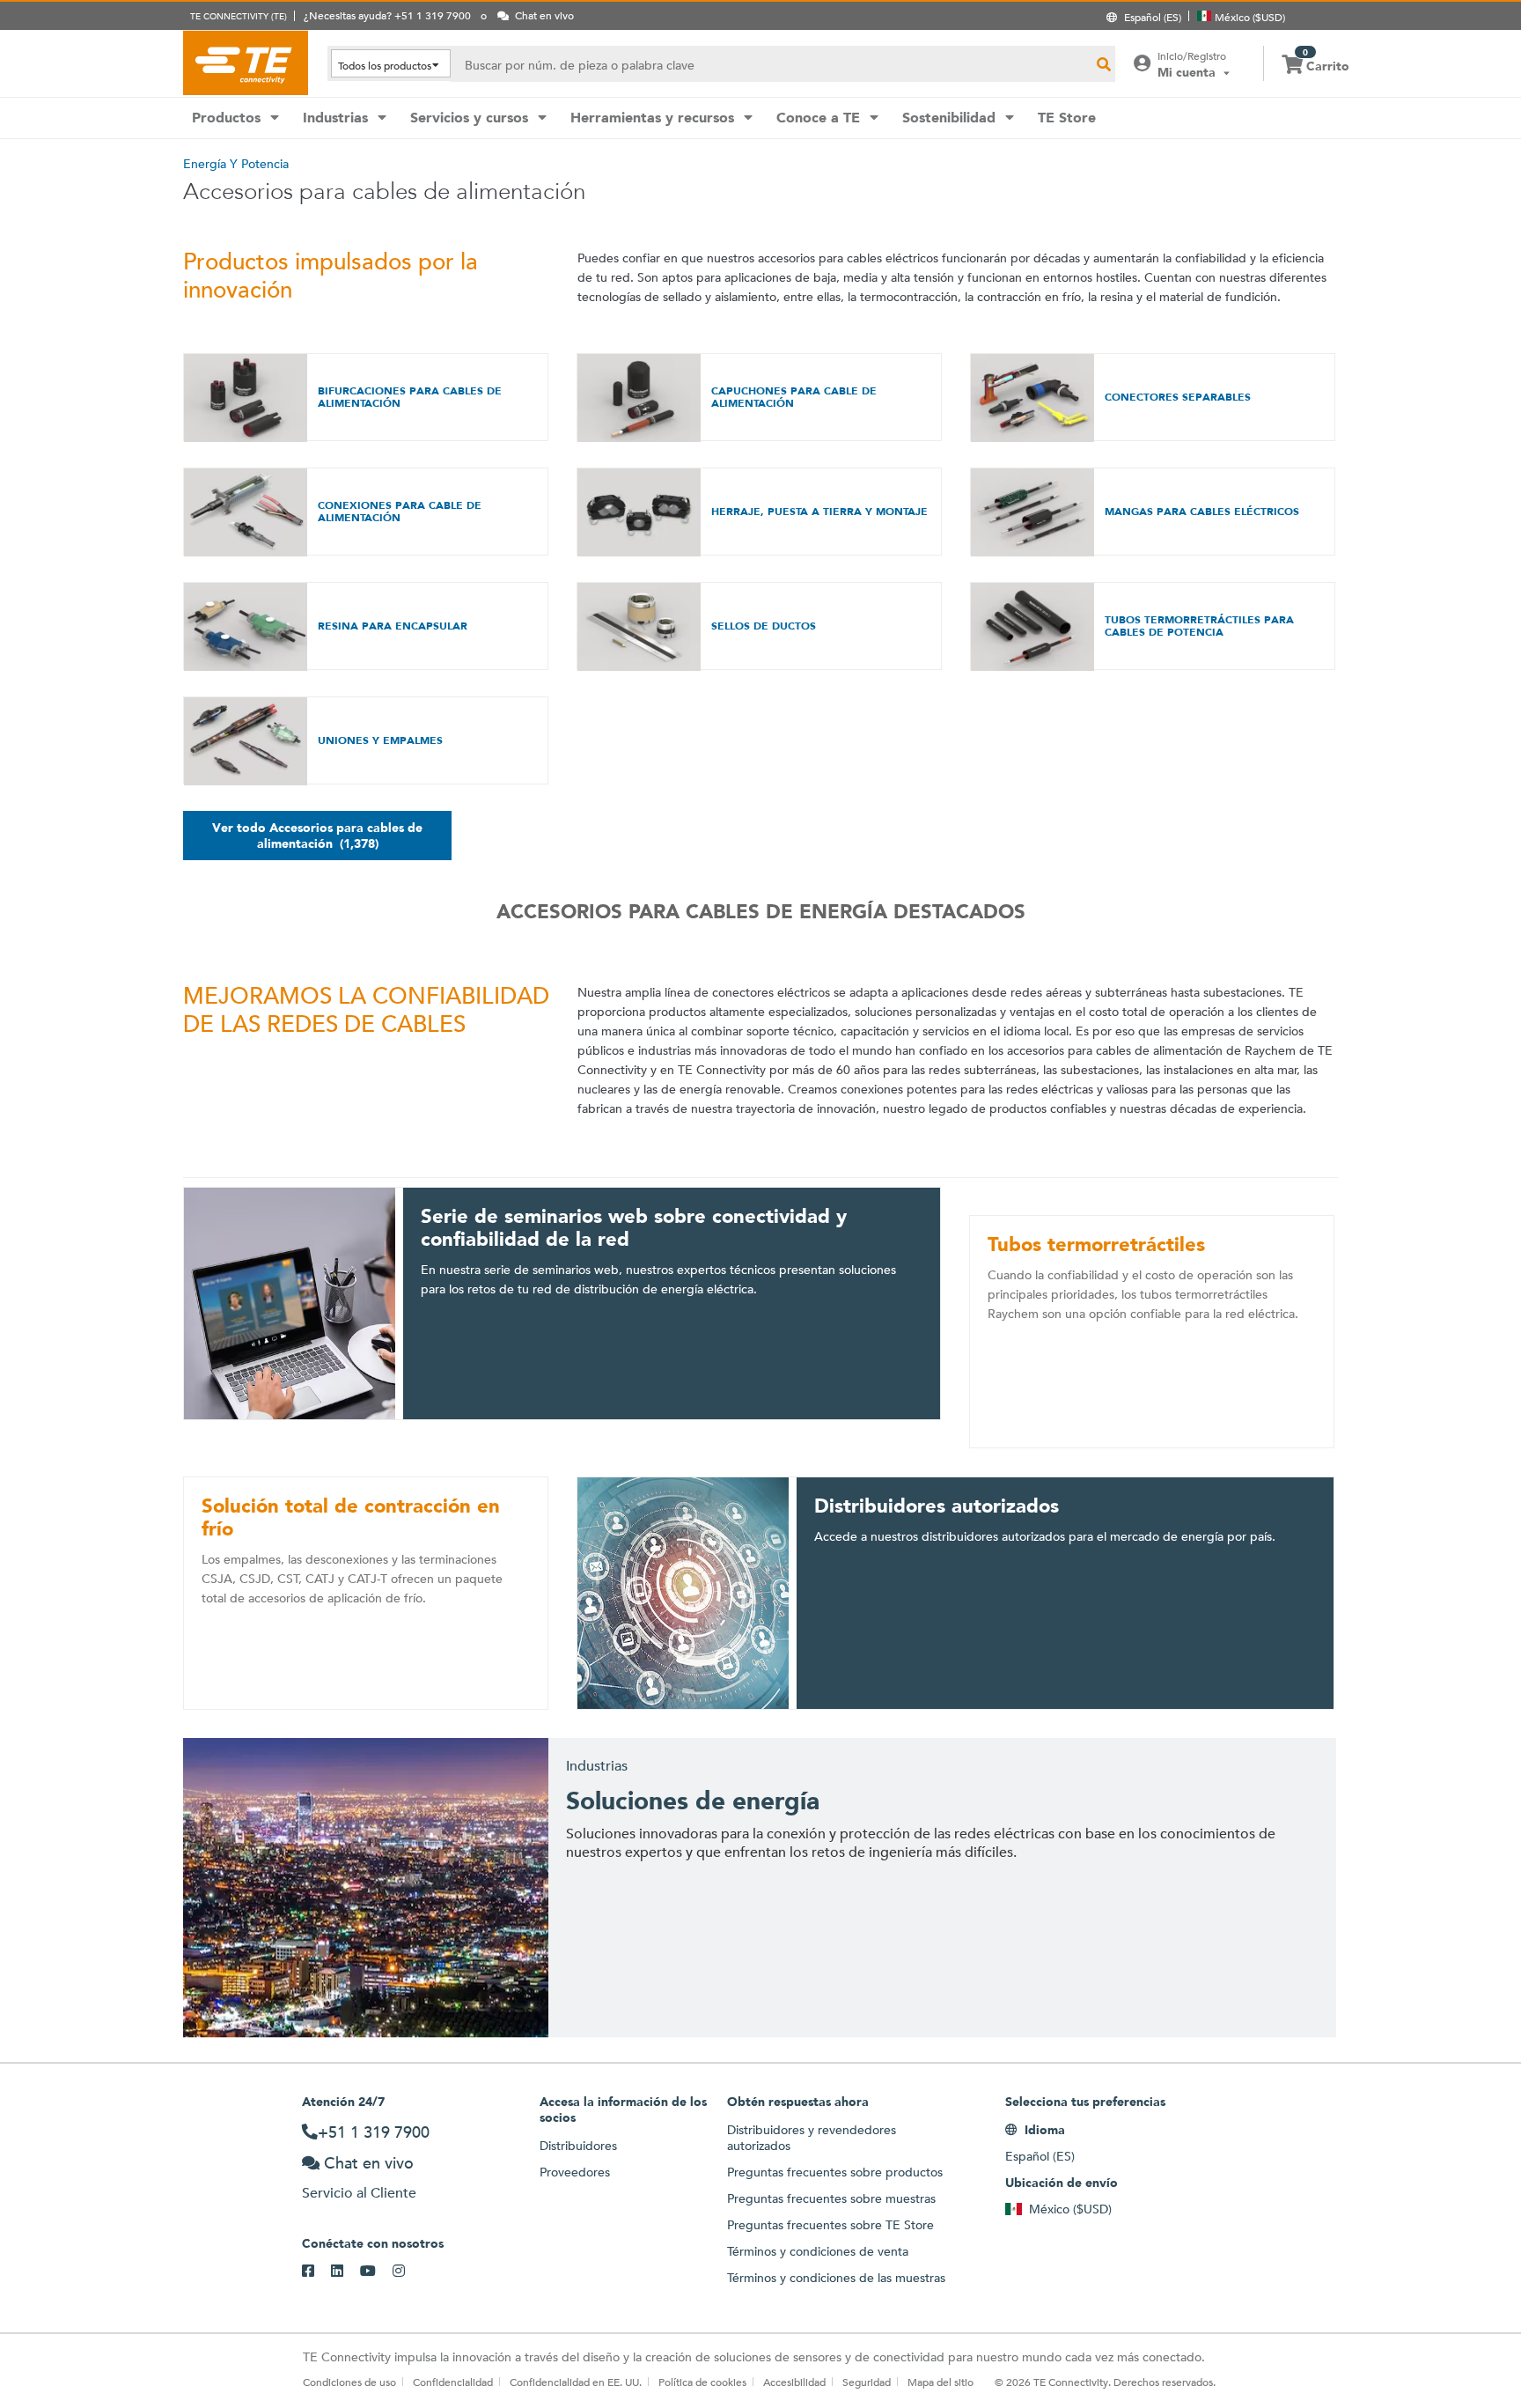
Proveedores (575, 2172)
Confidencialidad (453, 2382)
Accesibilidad (794, 2382)
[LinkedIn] (345, 2272)
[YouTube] (376, 2272)
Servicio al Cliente (359, 2193)
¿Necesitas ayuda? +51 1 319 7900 (387, 15)
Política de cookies (702, 2382)
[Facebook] (316, 2272)
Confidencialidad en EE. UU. (576, 2382)
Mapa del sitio (941, 2382)
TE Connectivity (246, 63)
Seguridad (867, 2382)
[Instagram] (407, 2272)
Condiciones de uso (349, 2382)
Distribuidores (578, 2146)
